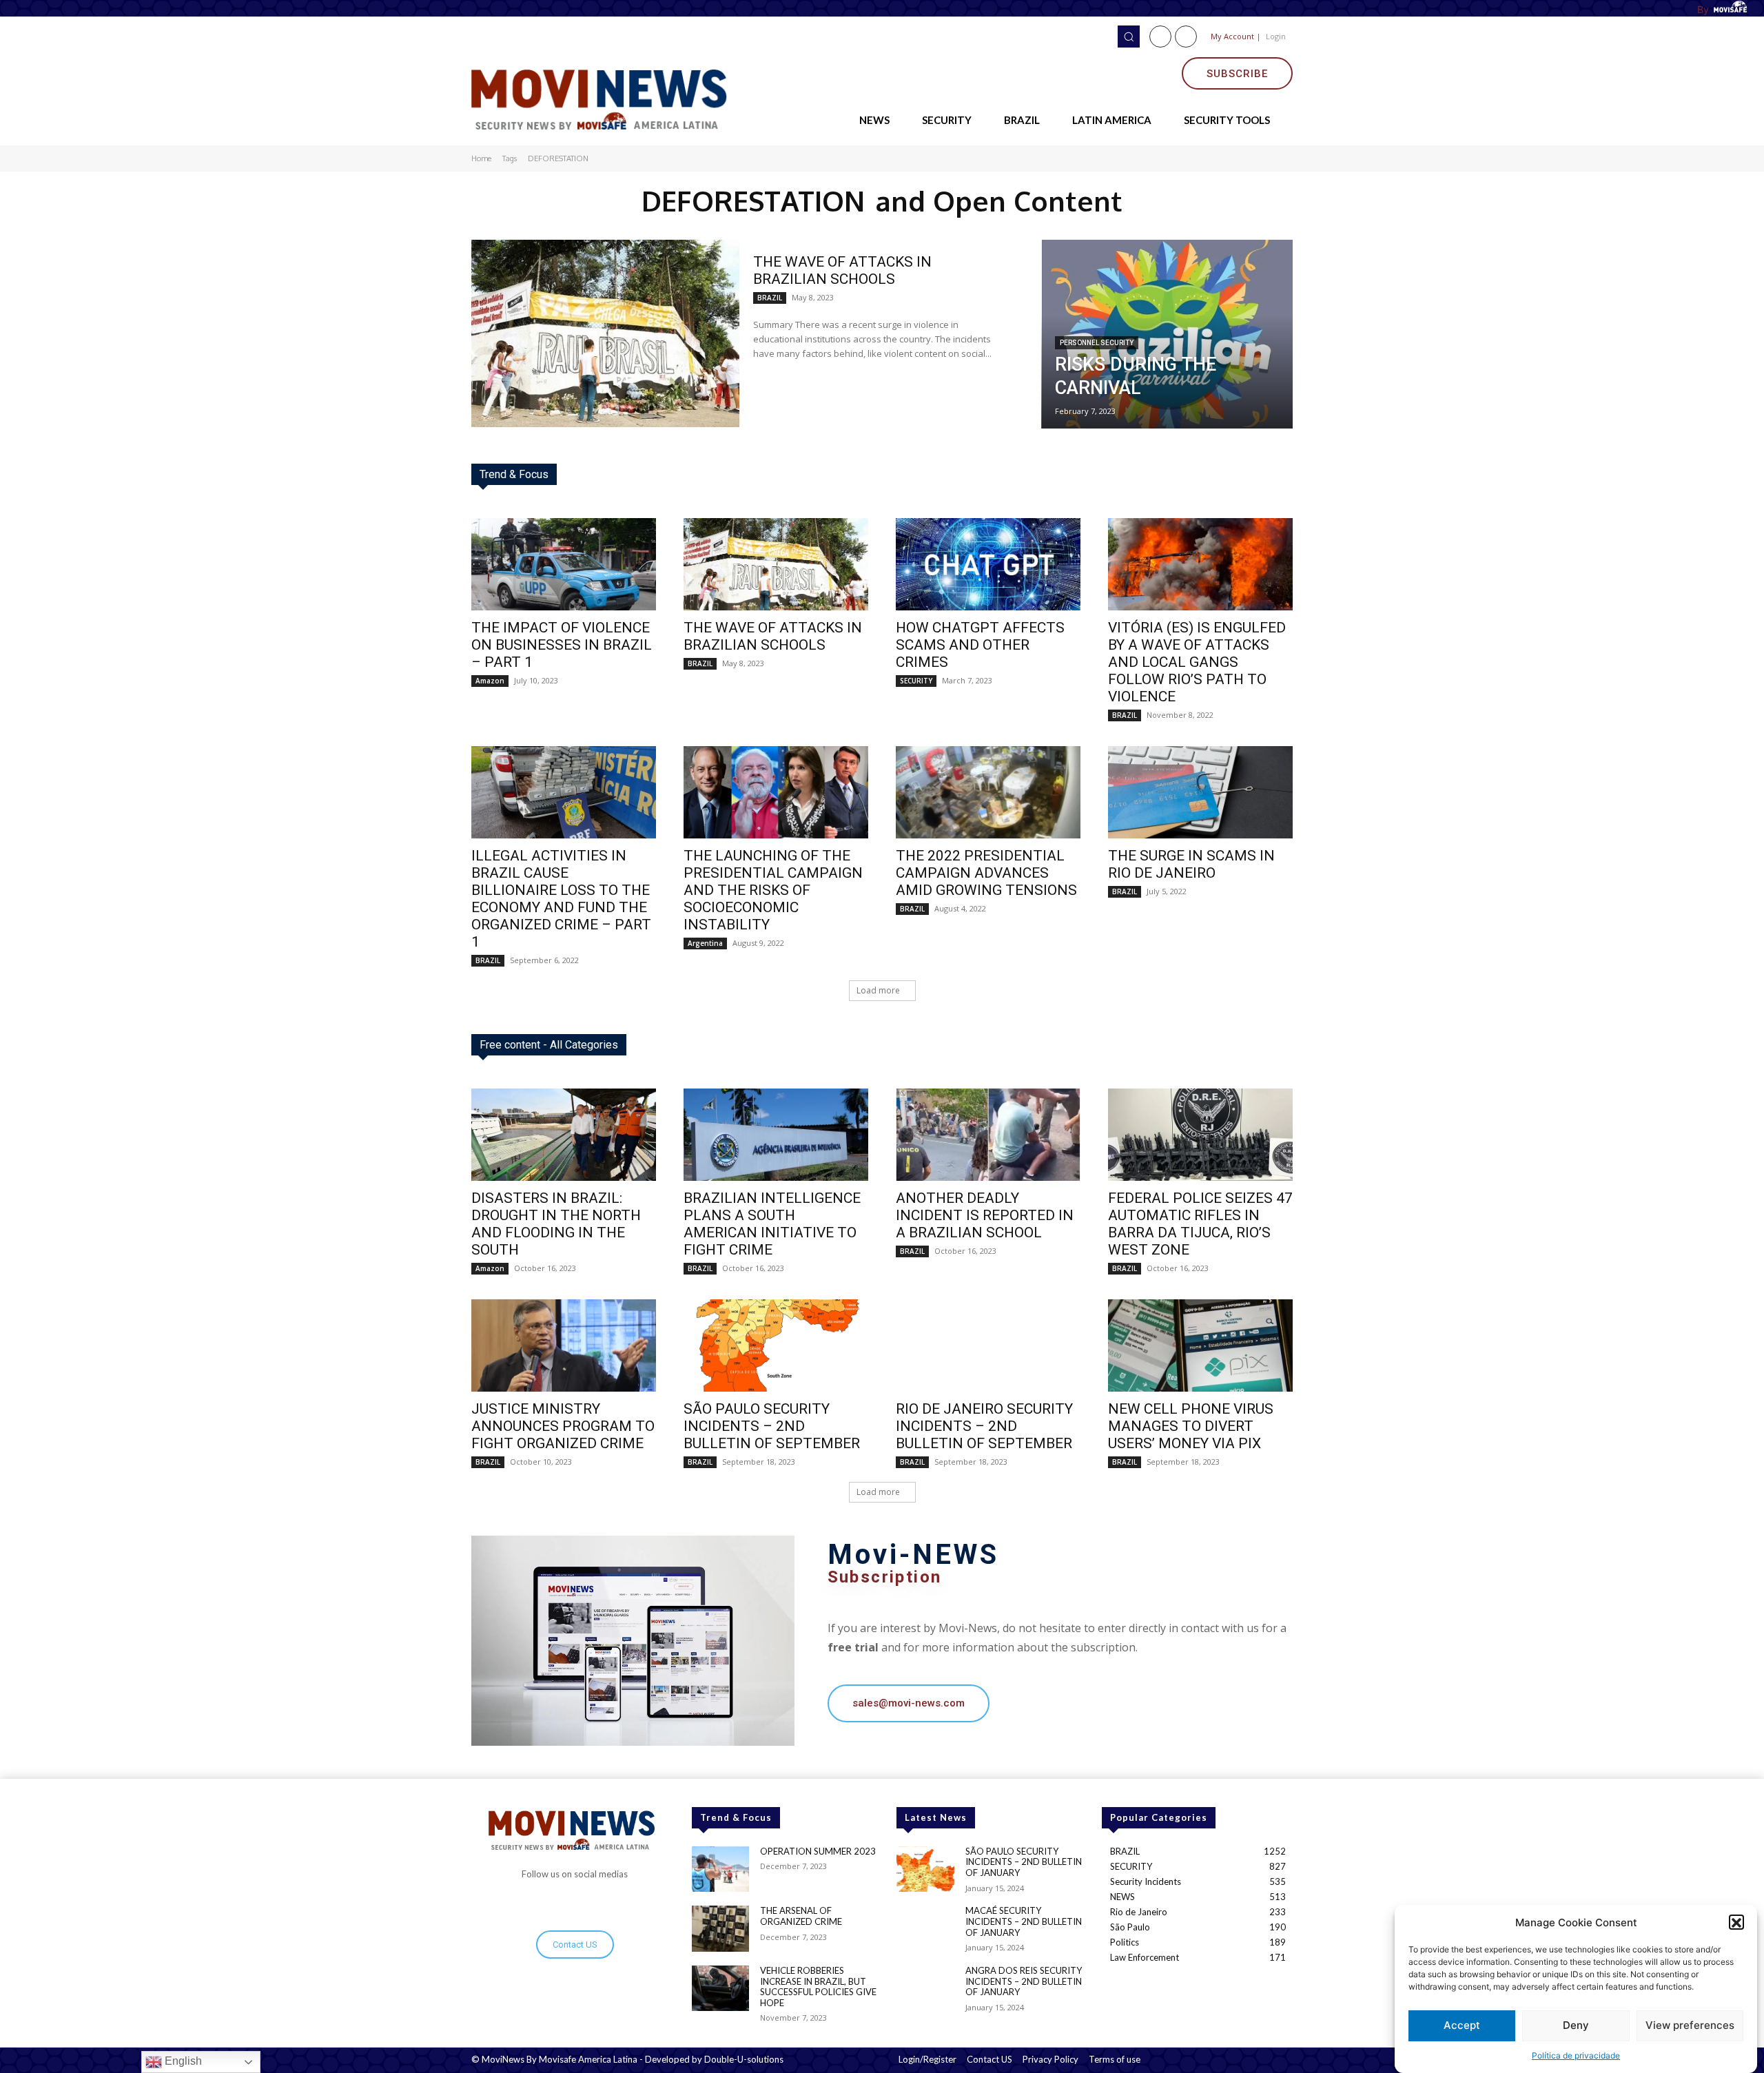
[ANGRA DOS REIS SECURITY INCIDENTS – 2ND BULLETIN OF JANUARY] (925, 1989)
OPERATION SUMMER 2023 (818, 1851)
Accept (1462, 2026)
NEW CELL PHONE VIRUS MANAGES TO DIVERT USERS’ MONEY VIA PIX (1191, 1426)
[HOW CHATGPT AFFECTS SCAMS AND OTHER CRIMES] (988, 564)
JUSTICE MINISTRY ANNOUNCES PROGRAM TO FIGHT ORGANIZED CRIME (563, 1426)
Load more (878, 990)
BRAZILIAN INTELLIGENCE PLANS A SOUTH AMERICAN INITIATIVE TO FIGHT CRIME (772, 1224)
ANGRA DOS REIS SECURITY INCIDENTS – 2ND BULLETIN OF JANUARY (1024, 1981)
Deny (1576, 2026)
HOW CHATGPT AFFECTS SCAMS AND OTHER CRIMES (980, 645)
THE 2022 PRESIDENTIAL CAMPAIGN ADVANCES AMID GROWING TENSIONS (986, 873)
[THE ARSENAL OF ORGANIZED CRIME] (720, 1929)
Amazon (490, 681)
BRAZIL (770, 298)
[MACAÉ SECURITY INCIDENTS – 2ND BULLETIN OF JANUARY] (925, 1929)
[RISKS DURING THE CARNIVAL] (1167, 334)
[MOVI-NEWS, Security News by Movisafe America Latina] (604, 97)
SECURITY (916, 681)
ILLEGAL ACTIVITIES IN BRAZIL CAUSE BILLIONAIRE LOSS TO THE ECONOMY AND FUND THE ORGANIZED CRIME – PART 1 (561, 899)
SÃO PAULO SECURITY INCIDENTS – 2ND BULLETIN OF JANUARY (1024, 1862)
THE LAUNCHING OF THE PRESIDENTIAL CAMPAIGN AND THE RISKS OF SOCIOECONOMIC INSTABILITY (773, 890)
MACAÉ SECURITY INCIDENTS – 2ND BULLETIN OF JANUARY (1024, 1921)
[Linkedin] (1186, 37)
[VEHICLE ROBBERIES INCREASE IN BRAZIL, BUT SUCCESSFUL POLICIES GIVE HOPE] (720, 1989)
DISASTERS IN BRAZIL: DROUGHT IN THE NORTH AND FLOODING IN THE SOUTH (556, 1224)
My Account (1232, 36)
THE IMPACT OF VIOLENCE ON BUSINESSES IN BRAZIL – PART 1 (562, 645)
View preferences (1690, 2026)
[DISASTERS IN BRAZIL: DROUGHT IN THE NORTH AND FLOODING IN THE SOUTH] (564, 1135)
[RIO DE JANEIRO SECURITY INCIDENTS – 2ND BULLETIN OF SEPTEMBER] (988, 1345)
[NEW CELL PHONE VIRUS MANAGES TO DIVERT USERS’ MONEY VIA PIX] (1200, 1345)
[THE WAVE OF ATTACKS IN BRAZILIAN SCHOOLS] (605, 334)
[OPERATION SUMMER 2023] (720, 1869)
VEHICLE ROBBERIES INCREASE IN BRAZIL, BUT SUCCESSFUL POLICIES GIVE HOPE (818, 1987)
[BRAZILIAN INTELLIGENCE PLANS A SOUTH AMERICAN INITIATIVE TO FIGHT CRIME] (776, 1135)
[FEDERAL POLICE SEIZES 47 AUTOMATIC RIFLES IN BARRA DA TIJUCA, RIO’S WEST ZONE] (1200, 1135)
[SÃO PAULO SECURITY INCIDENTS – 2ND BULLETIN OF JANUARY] (925, 1869)
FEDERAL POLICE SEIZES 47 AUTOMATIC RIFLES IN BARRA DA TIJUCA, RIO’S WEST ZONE (1200, 1224)
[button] (1736, 1923)
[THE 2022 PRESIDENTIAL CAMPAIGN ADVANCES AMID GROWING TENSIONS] (988, 792)
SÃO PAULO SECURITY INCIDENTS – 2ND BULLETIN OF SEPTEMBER (772, 1426)
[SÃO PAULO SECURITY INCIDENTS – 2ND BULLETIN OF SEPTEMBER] (776, 1345)
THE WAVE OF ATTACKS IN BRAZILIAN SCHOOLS (842, 270)
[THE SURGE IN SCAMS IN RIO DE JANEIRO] (1200, 792)
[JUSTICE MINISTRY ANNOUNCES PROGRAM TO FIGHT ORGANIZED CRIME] (564, 1345)
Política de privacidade (1576, 2055)
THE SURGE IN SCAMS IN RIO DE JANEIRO (1191, 864)
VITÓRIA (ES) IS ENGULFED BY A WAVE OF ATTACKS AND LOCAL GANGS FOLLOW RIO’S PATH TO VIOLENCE (1197, 662)
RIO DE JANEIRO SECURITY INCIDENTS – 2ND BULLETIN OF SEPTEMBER (984, 1426)
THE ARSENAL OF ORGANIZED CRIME (801, 1916)
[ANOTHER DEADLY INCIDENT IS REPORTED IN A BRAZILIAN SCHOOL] (988, 1135)
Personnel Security (1097, 343)
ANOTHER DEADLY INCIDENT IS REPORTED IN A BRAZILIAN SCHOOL (985, 1215)
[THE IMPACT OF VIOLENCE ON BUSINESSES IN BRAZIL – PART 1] (564, 564)
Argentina (705, 943)
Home (481, 158)
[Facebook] (1160, 37)
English (182, 2061)
